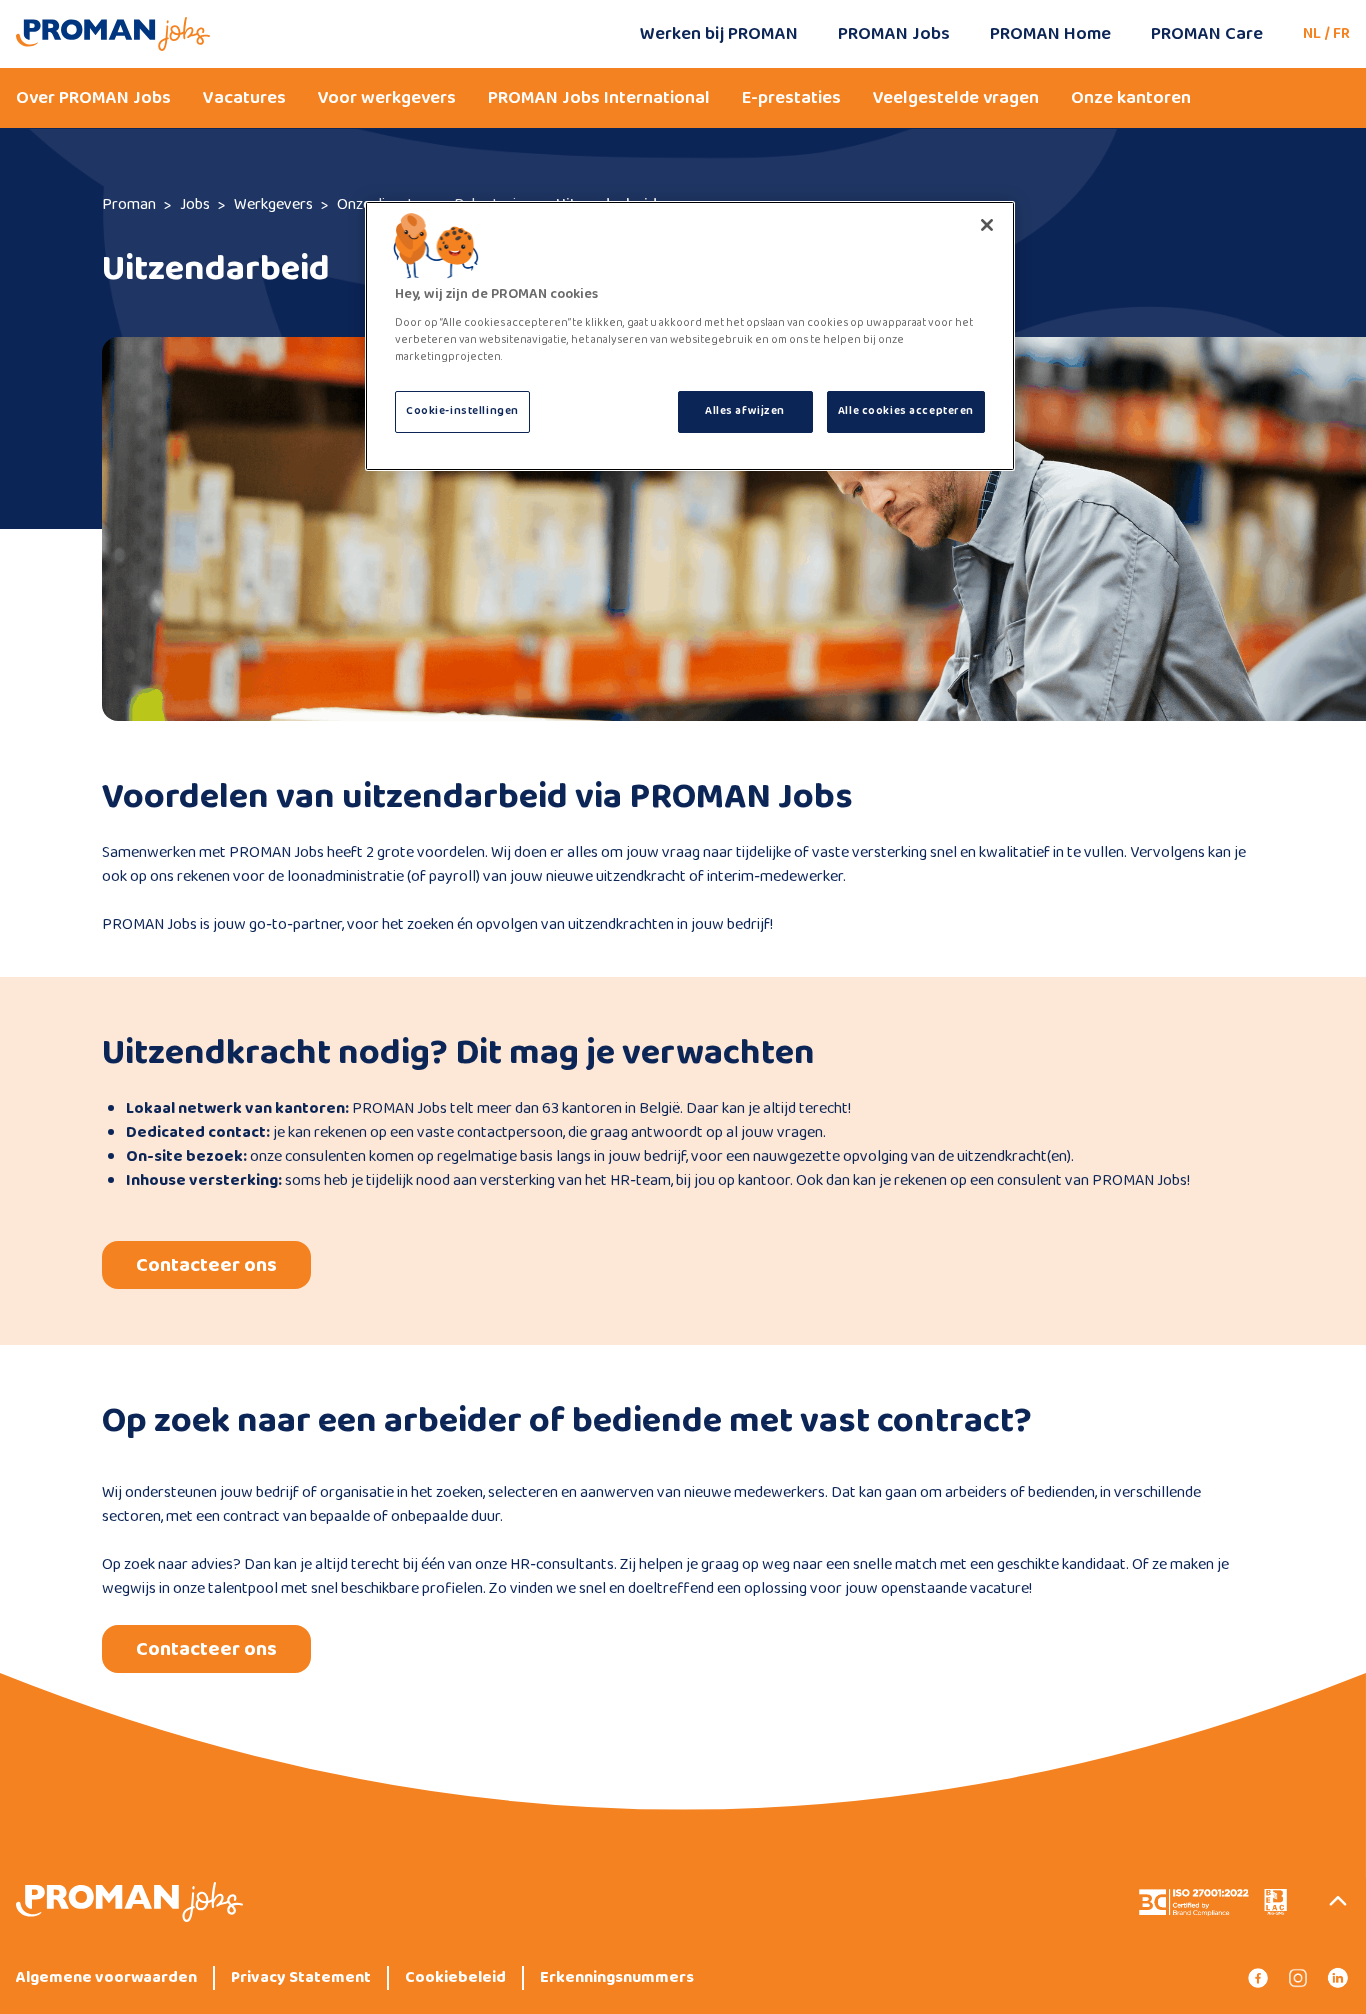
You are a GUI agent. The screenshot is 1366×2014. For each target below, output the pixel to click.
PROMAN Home (1050, 34)
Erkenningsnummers (617, 1978)
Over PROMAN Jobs (93, 98)
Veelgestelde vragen (956, 98)
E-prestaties (791, 98)
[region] (690, 336)
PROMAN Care (1207, 34)
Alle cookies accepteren (906, 411)
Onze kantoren (1131, 98)
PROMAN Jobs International (599, 98)
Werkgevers (273, 204)
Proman (129, 204)
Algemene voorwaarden (106, 1978)
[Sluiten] (987, 225)
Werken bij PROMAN (719, 34)
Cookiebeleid (455, 1978)
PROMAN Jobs (894, 34)
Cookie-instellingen (462, 411)
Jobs (195, 204)
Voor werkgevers (387, 98)
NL (1312, 33)
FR (1341, 33)
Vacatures (244, 98)
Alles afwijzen (745, 411)
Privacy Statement (301, 1978)
